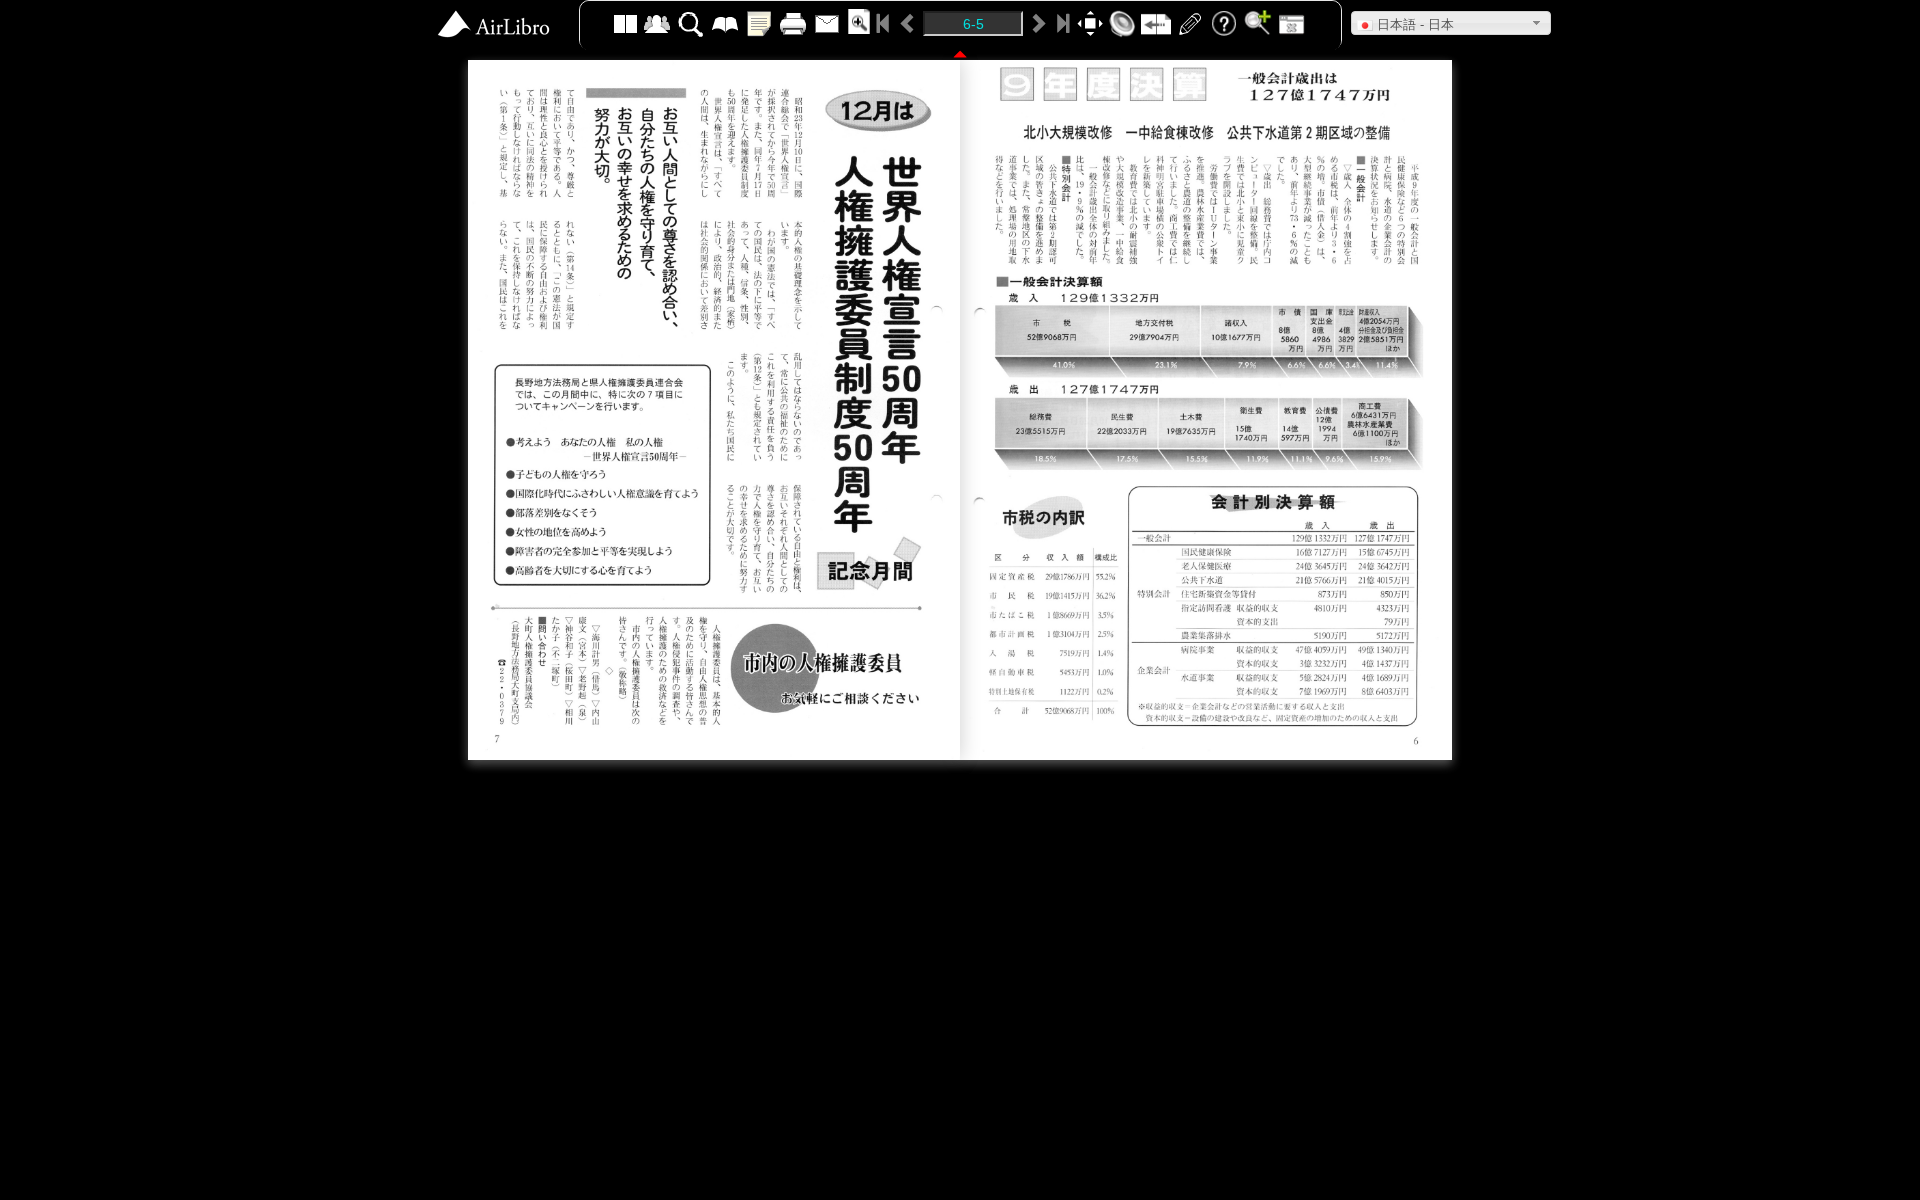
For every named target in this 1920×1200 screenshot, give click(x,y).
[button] (1451, 23)
